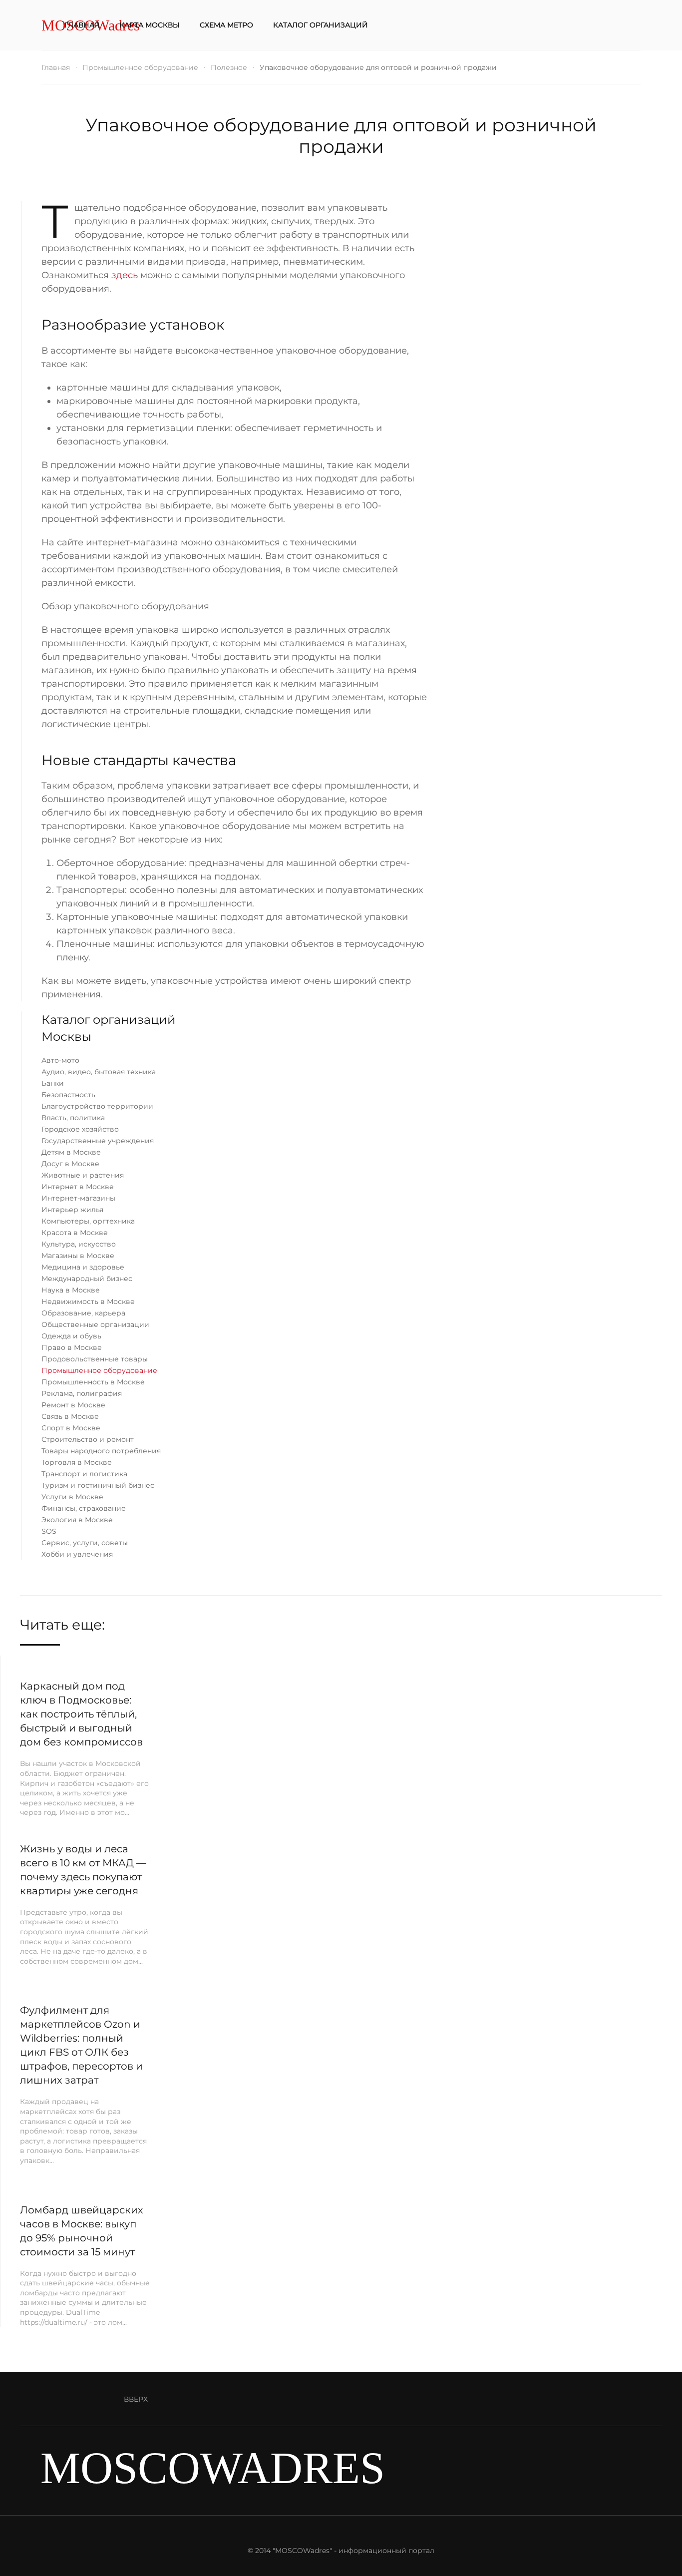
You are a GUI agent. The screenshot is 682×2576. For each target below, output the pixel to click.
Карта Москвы (150, 25)
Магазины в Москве (78, 1256)
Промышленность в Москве (93, 1382)
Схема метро (226, 25)
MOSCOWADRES (213, 2468)
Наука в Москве (71, 1290)
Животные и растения (83, 1175)
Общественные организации (95, 1324)
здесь (125, 275)
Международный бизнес (87, 1279)
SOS (49, 1531)
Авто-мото (60, 1060)
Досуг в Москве (70, 1164)
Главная (82, 25)
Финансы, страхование (84, 1508)
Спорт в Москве (71, 1428)
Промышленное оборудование (99, 1370)
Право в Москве (72, 1347)
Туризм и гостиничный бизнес (98, 1485)
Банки (53, 1083)
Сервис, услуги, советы (85, 1543)
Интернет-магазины (78, 1198)
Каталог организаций (321, 25)
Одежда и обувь (71, 1336)
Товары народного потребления (101, 1451)
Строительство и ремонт (88, 1439)
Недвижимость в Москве (88, 1301)
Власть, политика (73, 1118)
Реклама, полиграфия (82, 1393)
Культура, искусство (79, 1244)
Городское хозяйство (80, 1129)
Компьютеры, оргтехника (88, 1221)
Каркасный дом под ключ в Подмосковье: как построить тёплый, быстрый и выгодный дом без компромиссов (81, 1714)
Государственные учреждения (98, 1141)
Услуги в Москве (72, 1497)
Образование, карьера (83, 1313)
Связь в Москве (70, 1416)
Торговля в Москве (77, 1462)
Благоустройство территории (97, 1106)
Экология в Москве (77, 1520)
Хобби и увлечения (77, 1554)
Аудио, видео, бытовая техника (99, 1072)
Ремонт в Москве (73, 1405)
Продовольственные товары (95, 1359)
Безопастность (68, 1095)
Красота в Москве (75, 1233)
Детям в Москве (71, 1152)
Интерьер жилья (72, 1210)
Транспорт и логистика (84, 1474)
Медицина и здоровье (83, 1267)
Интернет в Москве (78, 1187)
